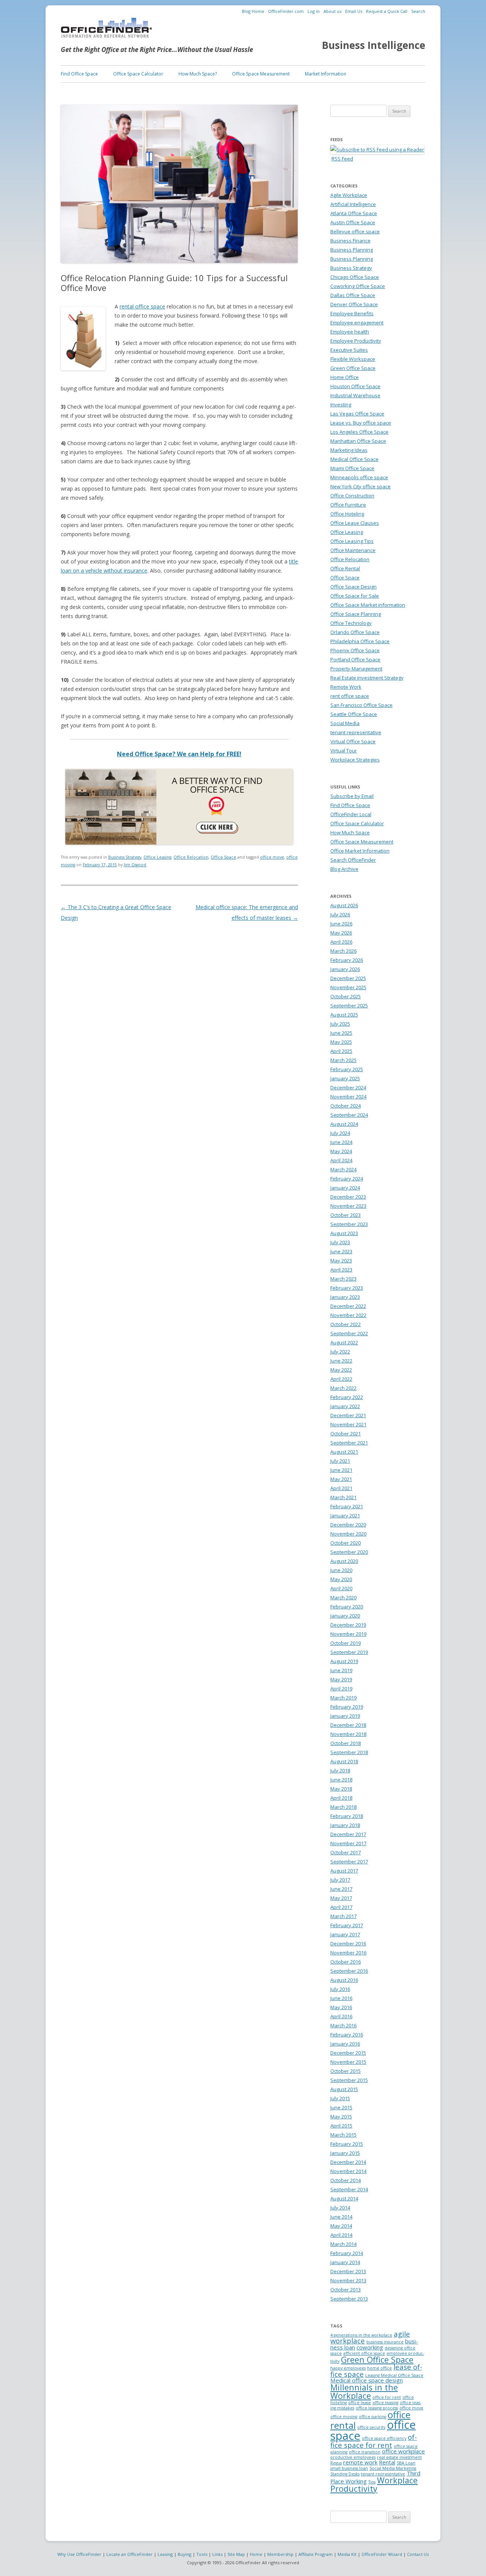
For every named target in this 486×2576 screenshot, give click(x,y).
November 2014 (348, 2171)
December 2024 (348, 1087)
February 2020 (347, 1607)
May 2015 (341, 2117)
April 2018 (341, 1798)
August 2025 (344, 1015)
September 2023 (349, 1224)
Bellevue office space (355, 231)
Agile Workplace (349, 195)
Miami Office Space (352, 468)
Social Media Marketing (393, 2468)
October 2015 (346, 2071)
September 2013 (349, 2299)
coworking (370, 2347)
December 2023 (348, 1197)
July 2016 (340, 1989)
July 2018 (340, 1770)
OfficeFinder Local (351, 814)
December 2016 (348, 1943)
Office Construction (352, 496)
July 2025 (340, 1024)
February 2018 (347, 1816)
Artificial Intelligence (353, 204)
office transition (365, 2452)
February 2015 (347, 2144)
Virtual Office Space (353, 741)
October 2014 (346, 2180)
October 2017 (346, 1852)
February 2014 (347, 2253)
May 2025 (341, 1042)
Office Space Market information (368, 605)
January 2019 (345, 1716)
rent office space (350, 696)
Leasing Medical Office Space (394, 2375)
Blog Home (253, 11)
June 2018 (341, 1780)
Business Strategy (125, 857)
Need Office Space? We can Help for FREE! (179, 754)
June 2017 (341, 1889)
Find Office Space (79, 74)
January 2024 (345, 1188)
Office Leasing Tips (352, 541)
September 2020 (349, 1552)
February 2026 (347, 960)
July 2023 (340, 1242)
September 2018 (349, 1752)
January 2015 (345, 2153)
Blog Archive (344, 869)
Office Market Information (360, 851)
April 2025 (341, 1051)
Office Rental (345, 568)
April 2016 (341, 2016)
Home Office (345, 377)
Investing (341, 404)
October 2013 (346, 2290)
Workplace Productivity (374, 2484)
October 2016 (346, 1962)
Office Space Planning (356, 614)
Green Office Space (353, 368)
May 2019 (341, 1679)
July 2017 (340, 1880)
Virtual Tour (344, 751)
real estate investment (399, 2457)
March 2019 (343, 1698)
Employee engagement (357, 323)
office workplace (403, 2451)
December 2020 (348, 1525)
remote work (360, 2462)
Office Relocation (191, 857)
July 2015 (340, 2098)
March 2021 (343, 1497)
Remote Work (346, 687)
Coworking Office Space (358, 286)
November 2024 (348, 1097)
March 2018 (343, 1807)
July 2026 (340, 914)
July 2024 (340, 1133)
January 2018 (345, 1825)
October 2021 (346, 1434)
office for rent (387, 2397)
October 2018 (346, 1743)
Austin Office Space (353, 222)
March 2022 (343, 1388)
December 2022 (348, 1306)
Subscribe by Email (352, 796)
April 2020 (341, 1588)
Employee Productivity (356, 341)
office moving (344, 2417)
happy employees (348, 2368)
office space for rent (374, 2441)
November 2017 (348, 1843)
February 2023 (347, 1288)
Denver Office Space (354, 304)
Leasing (165, 2554)
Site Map (236, 2554)
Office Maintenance (353, 550)
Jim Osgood (135, 865)
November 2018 (348, 1734)
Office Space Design (353, 587)
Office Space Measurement (261, 74)
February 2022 (347, 1397)
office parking (372, 2417)
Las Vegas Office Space (357, 414)
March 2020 (343, 1597)
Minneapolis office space (359, 477)
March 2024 (343, 1169)
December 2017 (348, 1834)
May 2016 (341, 2007)
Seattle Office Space (354, 714)
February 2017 (347, 1925)
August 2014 (344, 2198)
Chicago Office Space (355, 277)
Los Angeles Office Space (359, 432)
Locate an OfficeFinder (129, 2554)
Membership (280, 2554)
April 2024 (341, 1160)
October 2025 (346, 996)
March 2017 (343, 1916)
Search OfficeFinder (353, 860)
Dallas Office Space (353, 295)
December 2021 (348, 1415)
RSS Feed (342, 159)
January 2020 (345, 1616)
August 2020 (344, 1561)
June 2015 (341, 2107)
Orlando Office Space (355, 632)
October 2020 (346, 1543)
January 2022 (345, 1406)
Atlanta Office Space (354, 213)
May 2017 (341, 1898)
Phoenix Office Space (355, 650)
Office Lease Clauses (355, 523)
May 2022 (341, 1370)
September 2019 (349, 1652)
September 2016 (349, 1971)
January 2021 (345, 1515)
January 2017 (345, 1934)
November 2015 (348, 2062)
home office (379, 2368)
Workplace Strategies (355, 760)
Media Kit (347, 2554)
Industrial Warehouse (355, 395)
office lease (360, 2403)
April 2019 (341, 1688)
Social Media (345, 723)
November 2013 (348, 2280)
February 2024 (347, 1179)
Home (256, 2554)
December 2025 (348, 978)
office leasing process (377, 2408)
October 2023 (346, 1215)
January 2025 (345, 1078)
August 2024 (344, 1124)
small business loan (349, 2468)
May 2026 (341, 933)
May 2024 (341, 1151)
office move (272, 857)
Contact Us (418, 2554)
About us (332, 11)
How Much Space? (198, 74)
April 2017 (341, 1907)
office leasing (385, 2403)
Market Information (326, 74)
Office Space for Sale (355, 596)
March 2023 (343, 1279)
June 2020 (341, 1570)
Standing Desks (345, 2474)
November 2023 (348, 1206)
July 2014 (340, 2208)
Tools (202, 2554)
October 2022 (346, 1324)
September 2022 (349, 1333)
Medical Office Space (354, 459)
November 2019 (348, 1634)
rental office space (142, 306)
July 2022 (340, 1352)
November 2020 (348, 1534)
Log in (314, 11)
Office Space (223, 857)
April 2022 (341, 1379)
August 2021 (344, 1452)
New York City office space (361, 486)
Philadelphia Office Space (360, 641)
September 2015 (349, 2080)
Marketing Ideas (349, 450)
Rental (387, 2462)
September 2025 (349, 1006)
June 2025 (341, 1033)
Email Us (354, 11)
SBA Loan (406, 2463)
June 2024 (341, 1142)
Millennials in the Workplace (364, 2391)
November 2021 (348, 1424)
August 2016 (344, 1980)
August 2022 (344, 1342)
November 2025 (348, 987)
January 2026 (345, 969)
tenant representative (356, 732)
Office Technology (351, 623)
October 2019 (346, 1643)
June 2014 (341, 2217)
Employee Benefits (352, 313)
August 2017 (344, 1871)
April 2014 (341, 2235)
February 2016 (347, 2035)
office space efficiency (384, 2438)
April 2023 (341, 1270)
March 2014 (343, 2244)
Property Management (356, 669)
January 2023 (345, 1297)
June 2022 (341, 1361)
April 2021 (341, 1488)
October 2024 (346, 1106)
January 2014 (345, 2262)
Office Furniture (348, 505)
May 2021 (341, 1479)
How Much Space (350, 832)
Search (418, 11)
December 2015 (348, 2053)
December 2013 (348, 2271)
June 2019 (341, 1670)
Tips (372, 2482)
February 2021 (347, 1506)
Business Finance (350, 241)
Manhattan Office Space (358, 441)
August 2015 (344, 2089)
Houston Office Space (355, 386)
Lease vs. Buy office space (361, 423)
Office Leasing (157, 857)
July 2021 (340, 1461)
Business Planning (352, 250)
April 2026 (341, 942)
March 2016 (343, 2025)
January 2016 (345, 2044)
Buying (185, 2554)
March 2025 (343, 1060)
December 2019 (348, 1625)
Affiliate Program (316, 2554)
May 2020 (341, 1579)
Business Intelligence (374, 45)
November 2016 (348, 1953)
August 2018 (344, 1761)
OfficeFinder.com (286, 11)
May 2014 (341, 2226)
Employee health (350, 332)
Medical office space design (367, 2380)
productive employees (353, 2457)
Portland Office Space (355, 659)
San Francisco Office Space (361, 705)
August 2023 (344, 1233)
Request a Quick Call (387, 11)
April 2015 (341, 2126)
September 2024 (349, 1115)
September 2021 (349, 1443)
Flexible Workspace (353, 359)
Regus (336, 2463)
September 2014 (349, 2189)
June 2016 (341, 1998)
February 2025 (347, 1069)
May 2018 (341, 1789)
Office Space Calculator (138, 74)
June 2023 (341, 1251)
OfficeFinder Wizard (382, 2554)
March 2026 (343, 951)
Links (217, 2554)
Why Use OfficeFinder (79, 2554)
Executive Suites (349, 350)
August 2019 (344, 1661)
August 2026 (344, 905)
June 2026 (341, 924)
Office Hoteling (347, 514)
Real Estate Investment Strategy (367, 678)
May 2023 (341, 1260)
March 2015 (343, 2135)
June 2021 (341, 1470)
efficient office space (364, 2353)
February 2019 (347, 1707)
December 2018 (348, 1725)
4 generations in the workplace (361, 2335)
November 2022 (348, 1315)
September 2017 (349, 1862)
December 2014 (348, 2162)
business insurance (385, 2342)
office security (371, 2427)
